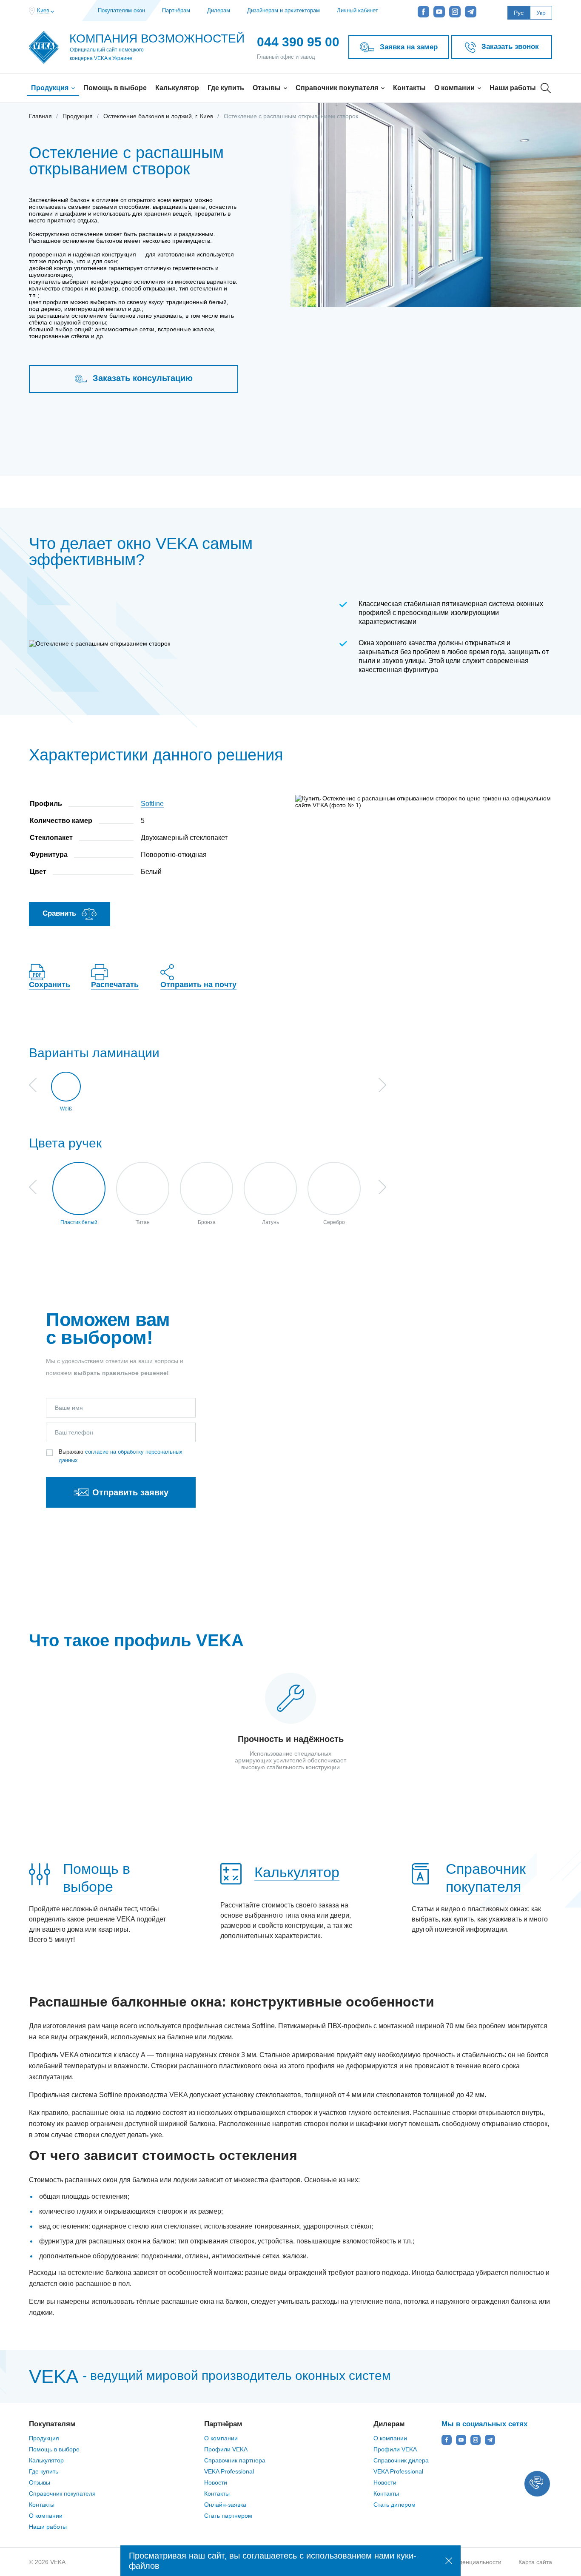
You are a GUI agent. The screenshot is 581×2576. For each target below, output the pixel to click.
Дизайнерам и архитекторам (283, 10)
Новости (216, 2482)
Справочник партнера (235, 2460)
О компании (455, 88)
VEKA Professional (229, 2471)
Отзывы (268, 88)
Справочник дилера (401, 2460)
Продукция (51, 88)
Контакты (409, 88)
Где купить (226, 88)
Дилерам (219, 10)
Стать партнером (228, 2516)
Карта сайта (535, 2562)
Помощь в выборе (115, 88)
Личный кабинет (357, 10)
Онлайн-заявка (225, 2505)
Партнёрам (176, 10)
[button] (537, 2484)
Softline (152, 804)
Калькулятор (177, 88)
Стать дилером (394, 2505)
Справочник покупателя (338, 88)
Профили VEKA (226, 2449)
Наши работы (513, 88)
